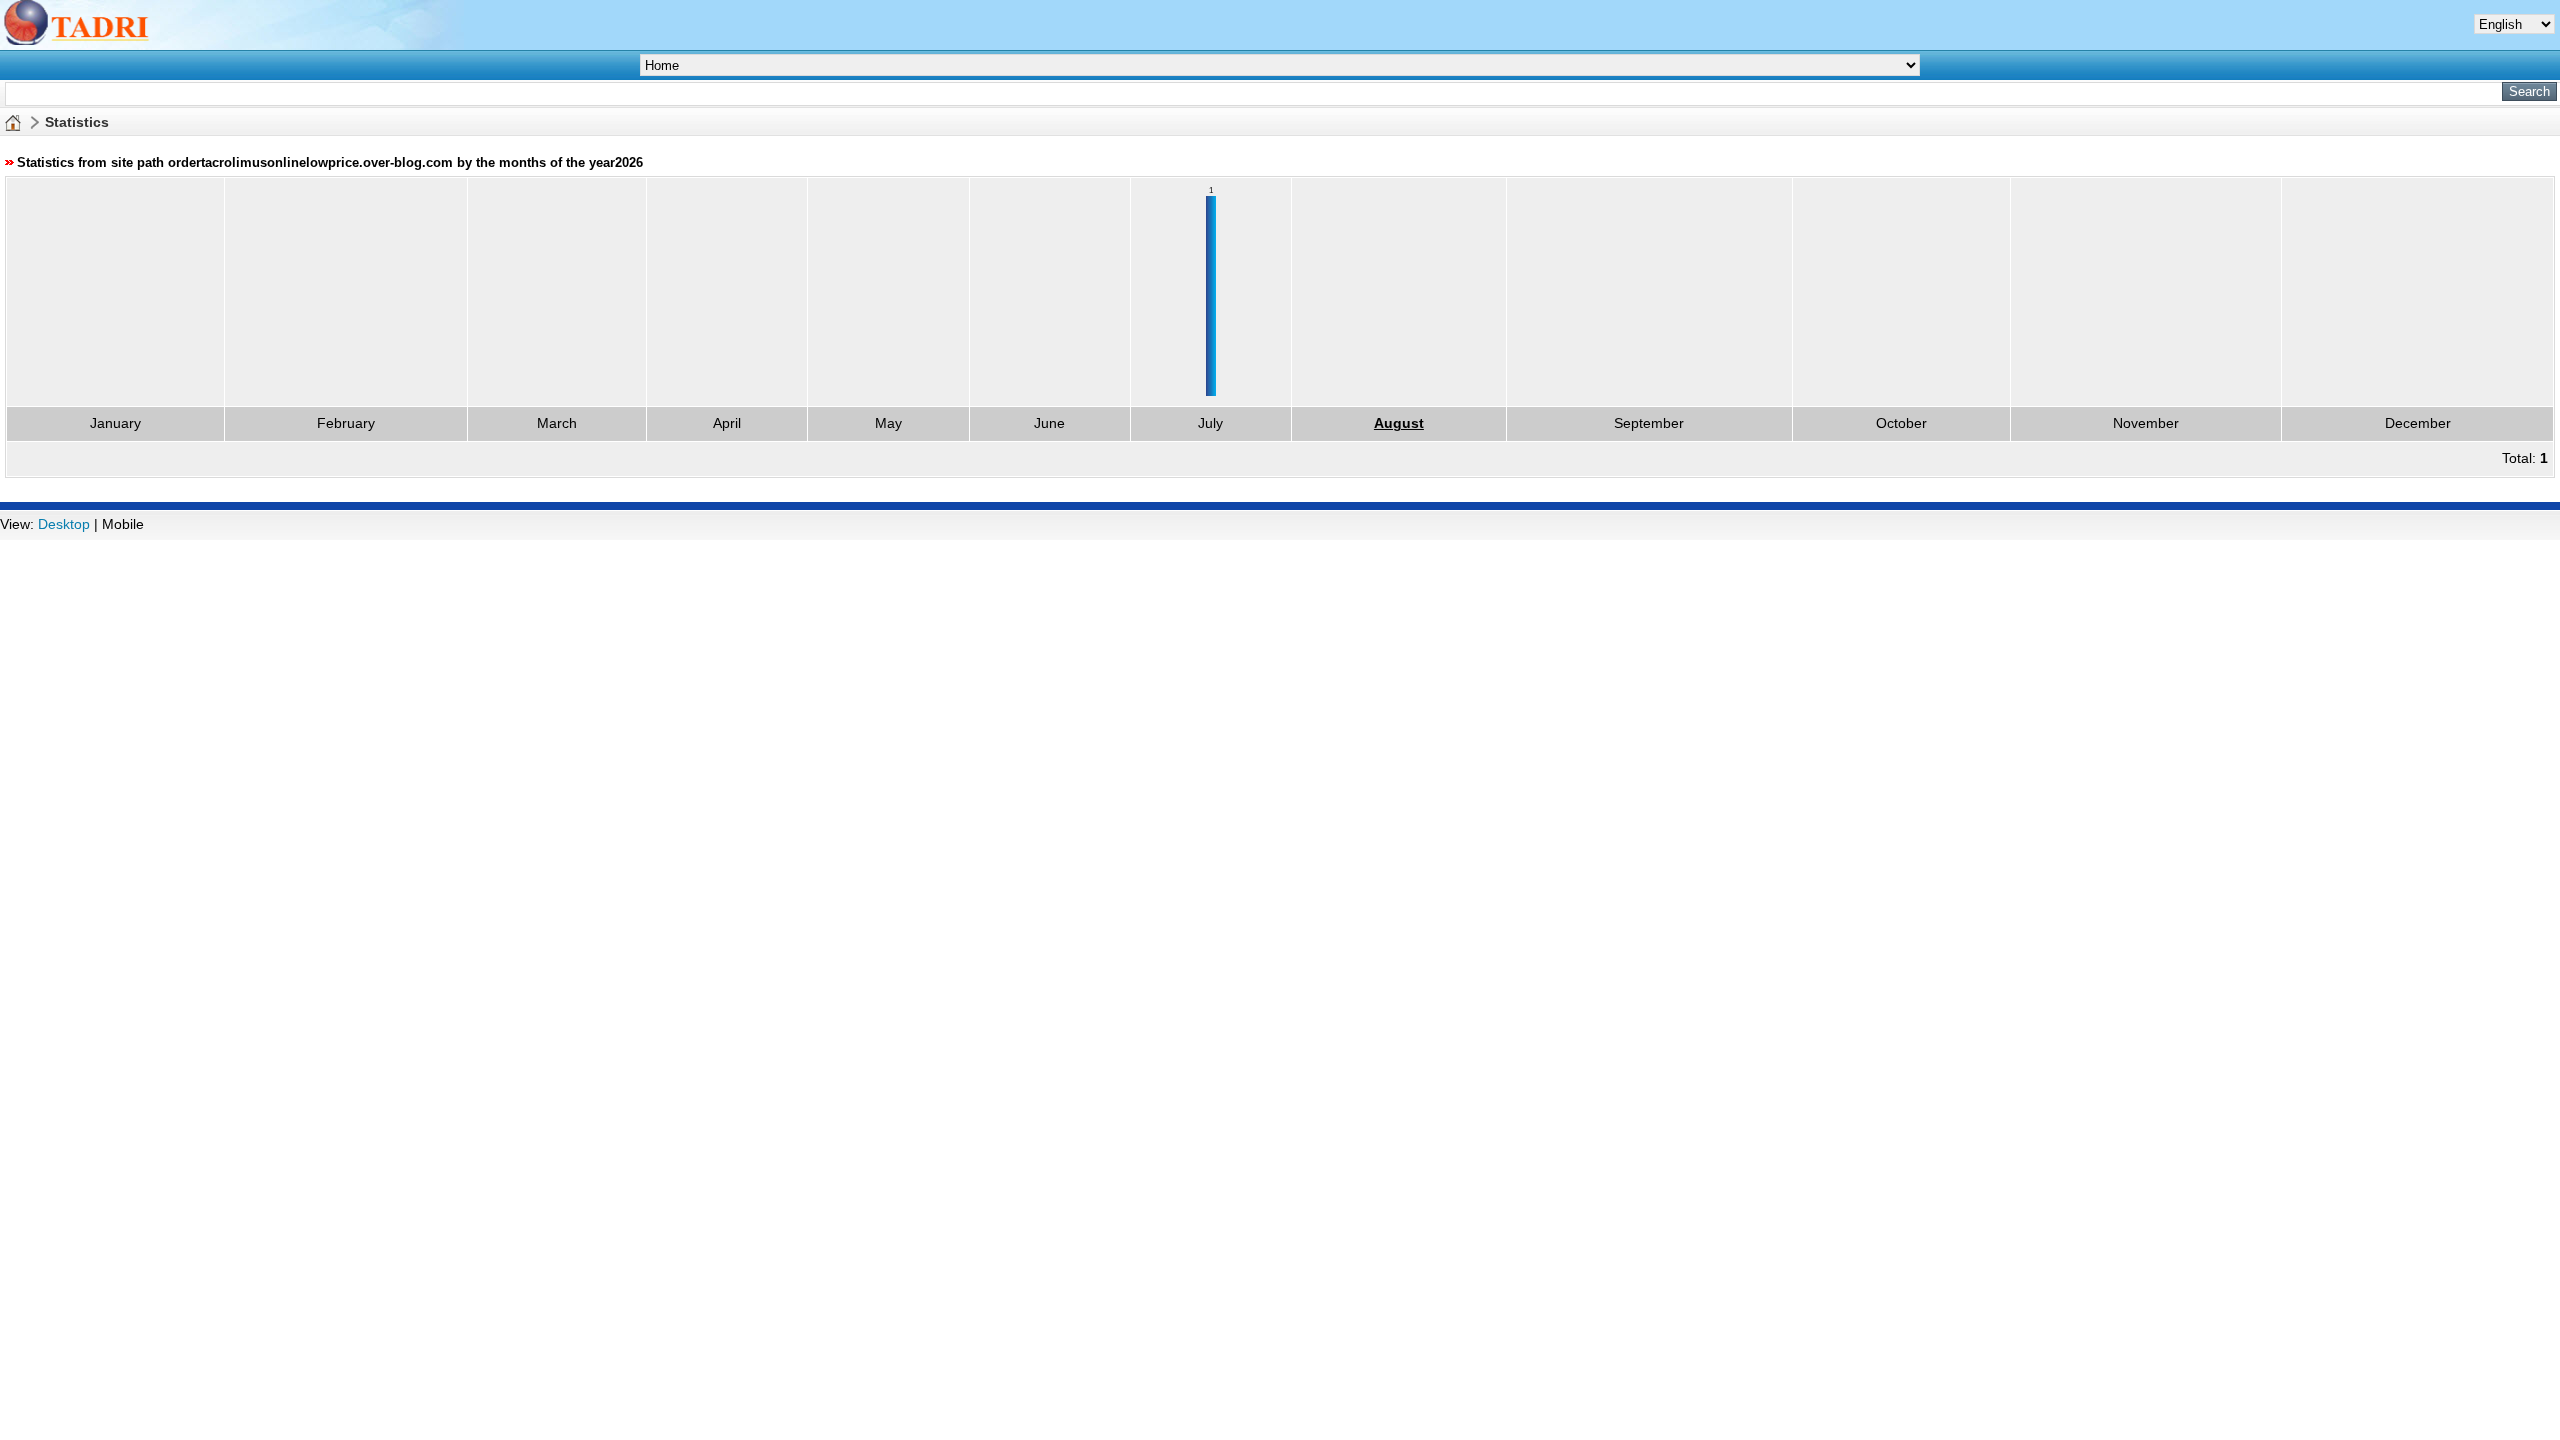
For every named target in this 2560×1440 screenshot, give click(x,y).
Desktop (64, 524)
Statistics (77, 122)
